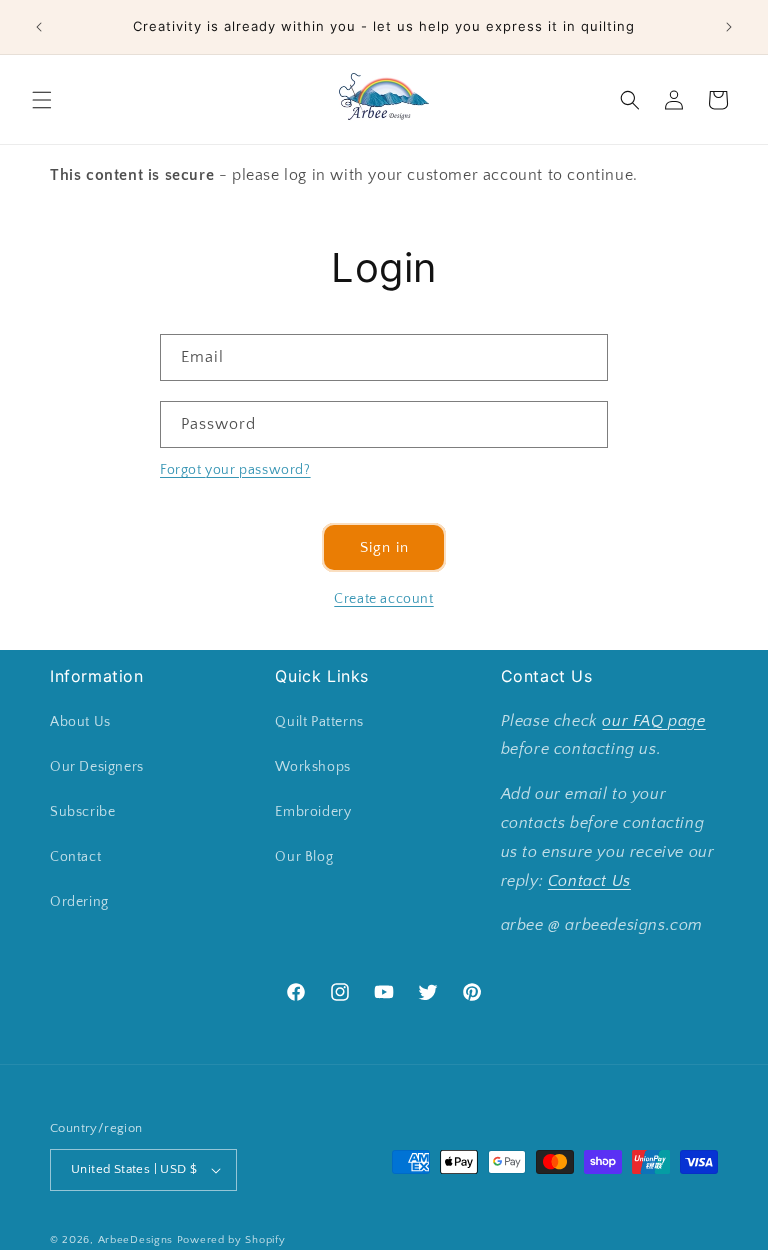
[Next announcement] (729, 27)
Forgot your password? (235, 470)
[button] (42, 100)
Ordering (79, 902)
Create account (383, 599)
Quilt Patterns (319, 722)
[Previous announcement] (39, 27)
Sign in (384, 547)
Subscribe (82, 812)
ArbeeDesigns (135, 1240)
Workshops (312, 767)
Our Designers (97, 767)
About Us (80, 722)
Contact (75, 857)
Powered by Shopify (231, 1240)
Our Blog (304, 857)
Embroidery (313, 812)
